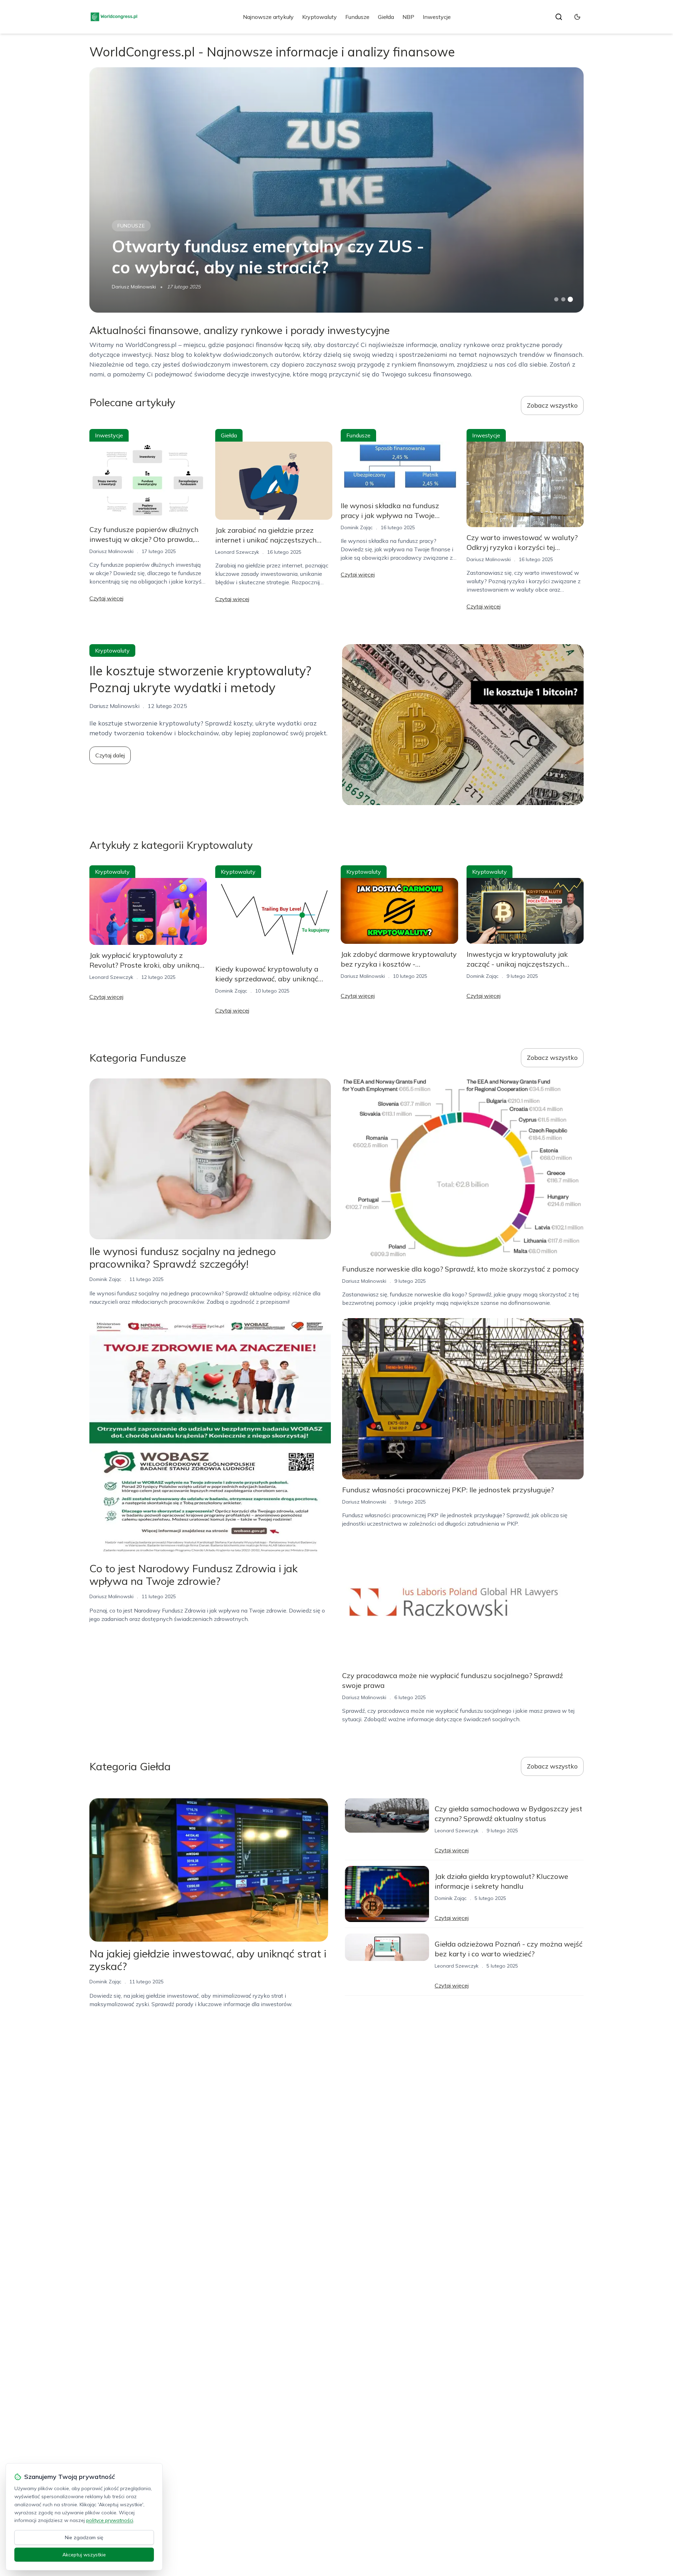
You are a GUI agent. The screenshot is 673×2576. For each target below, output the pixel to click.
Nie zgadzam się (84, 2537)
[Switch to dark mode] (577, 17)
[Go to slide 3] (570, 299)
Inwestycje (437, 17)
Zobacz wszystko (552, 405)
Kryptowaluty (319, 17)
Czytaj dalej (110, 755)
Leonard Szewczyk (237, 552)
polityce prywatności (110, 2520)
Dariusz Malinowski (134, 287)
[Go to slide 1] (556, 299)
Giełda (386, 17)
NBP (408, 17)
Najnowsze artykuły (268, 17)
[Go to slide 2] (563, 299)
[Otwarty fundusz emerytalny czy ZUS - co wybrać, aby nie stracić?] (336, 190)
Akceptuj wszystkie (84, 2555)
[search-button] (559, 17)
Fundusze (357, 17)
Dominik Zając (357, 527)
